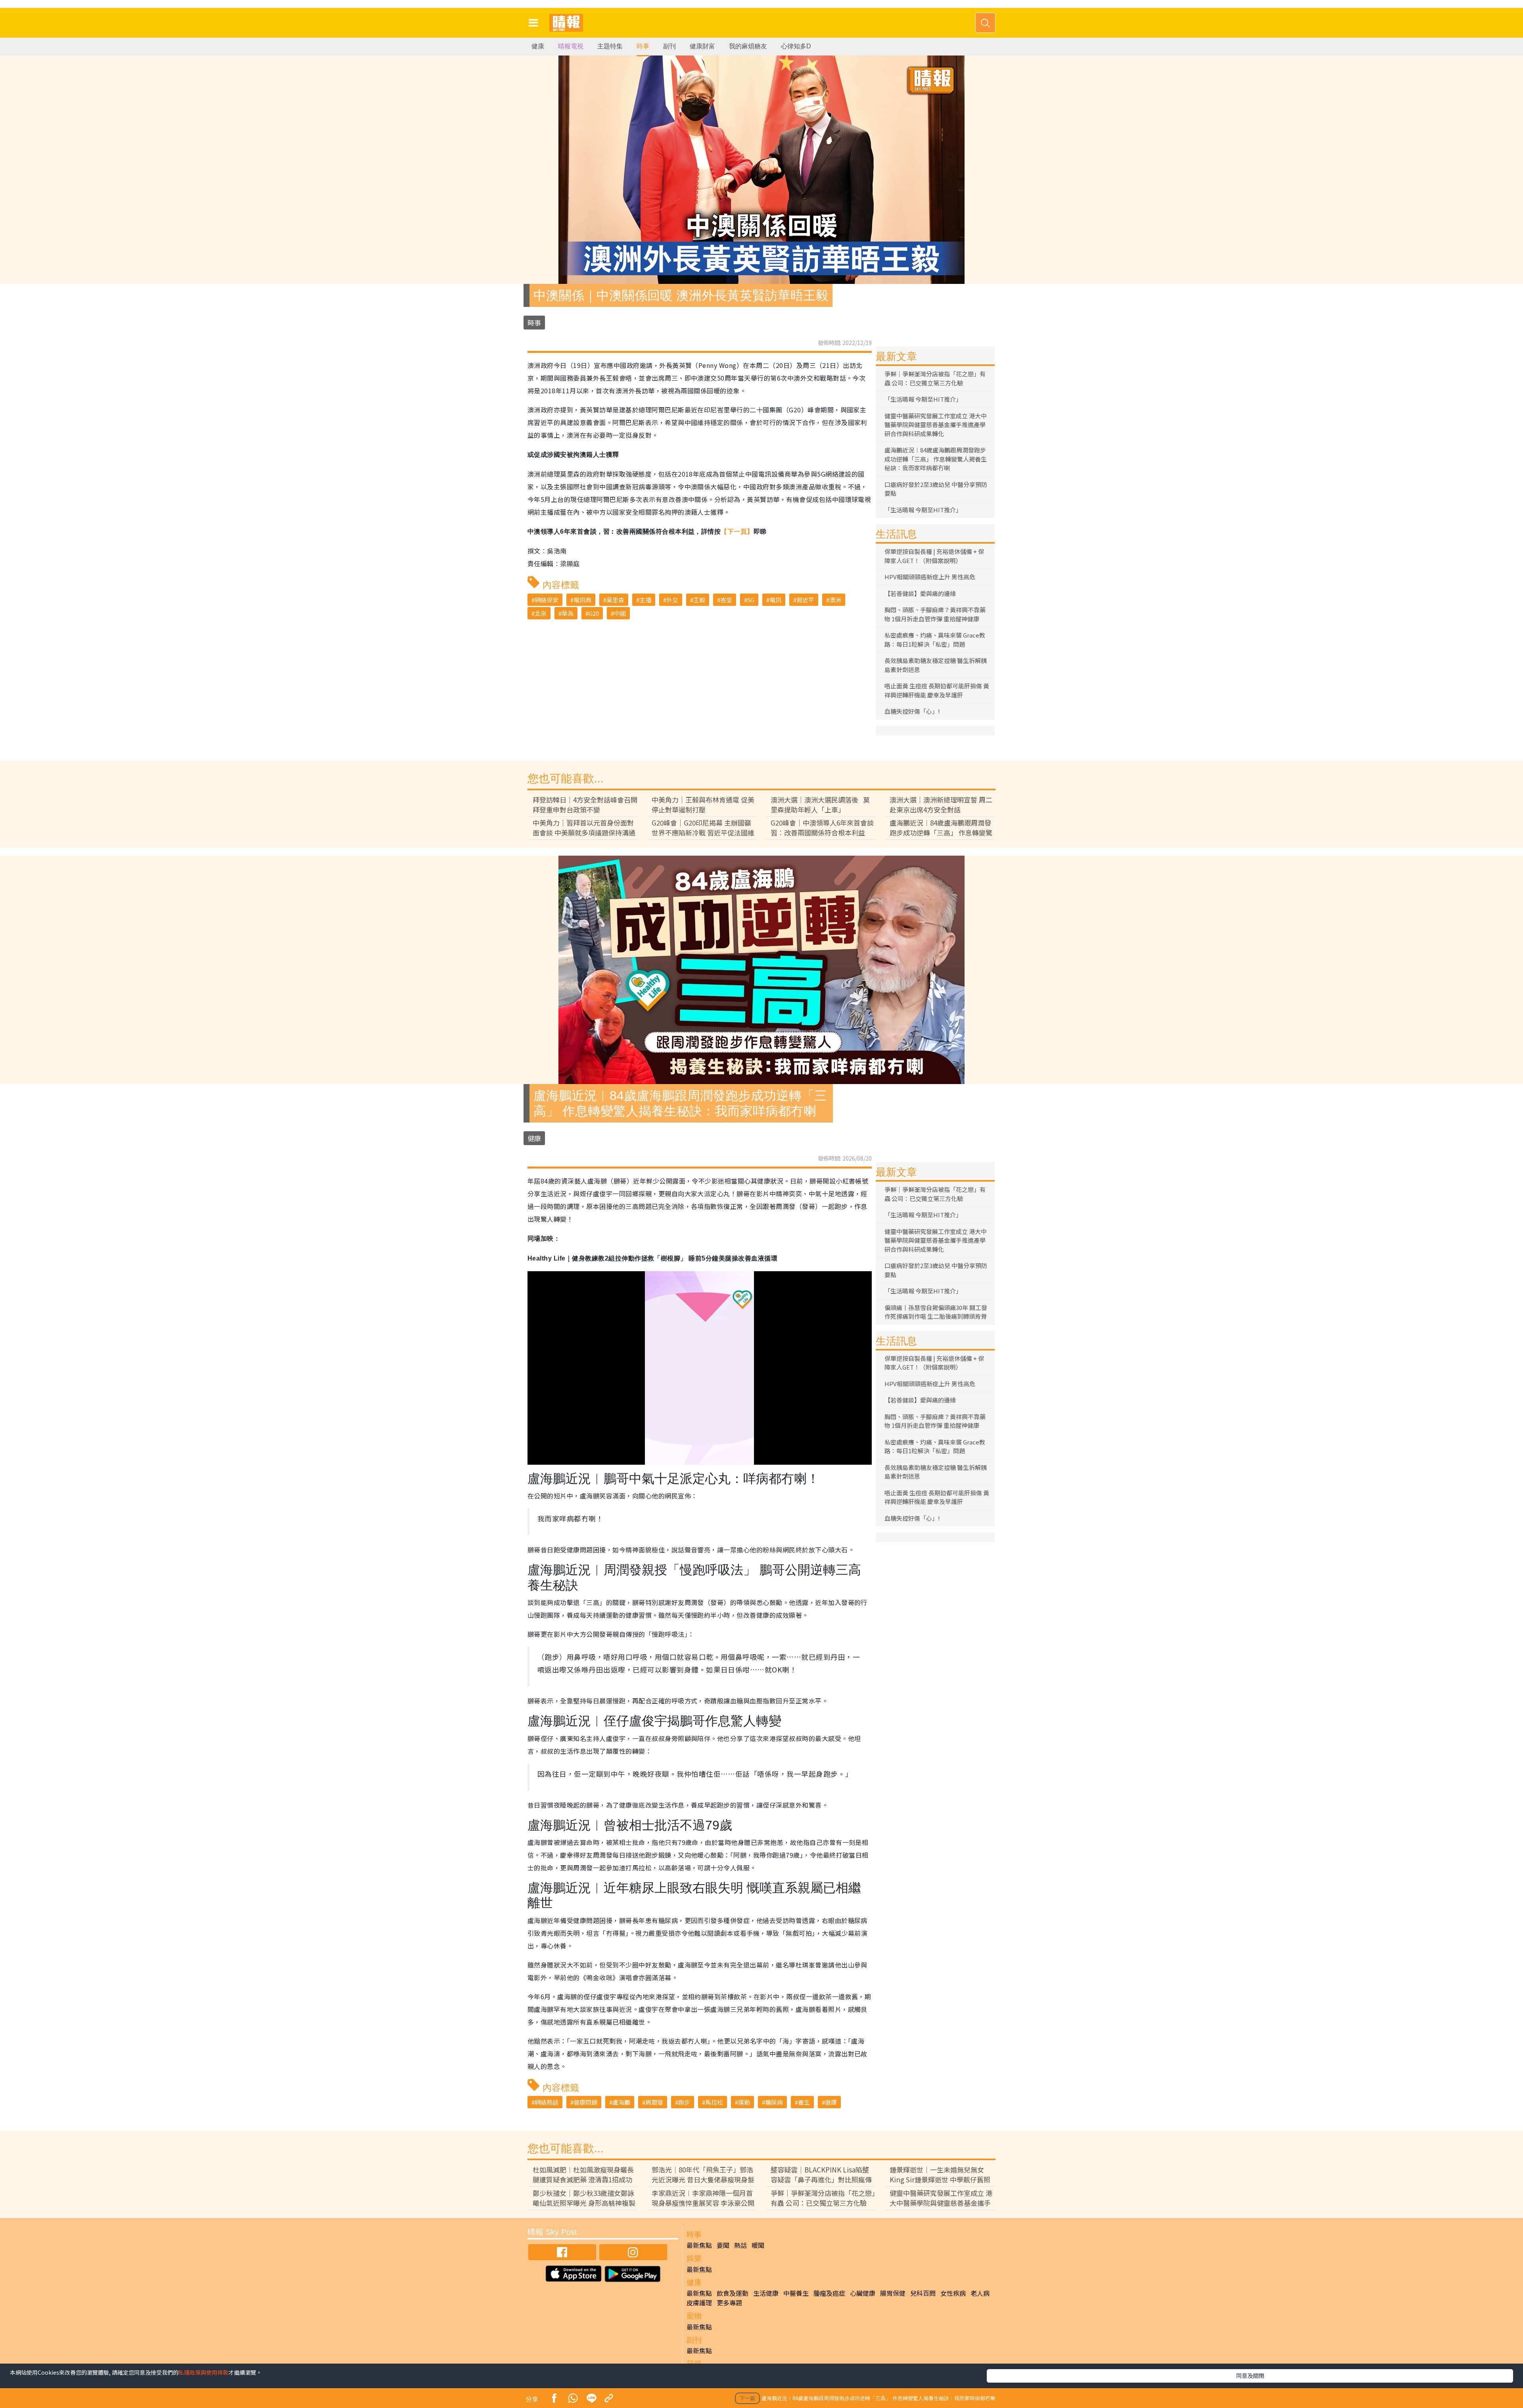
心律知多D (796, 46)
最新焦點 (699, 2245)
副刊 (669, 46)
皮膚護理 (699, 2303)
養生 (804, 2102)
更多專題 (729, 2303)
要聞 (723, 2245)
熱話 (740, 2245)
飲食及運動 (733, 2293)
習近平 (805, 600)
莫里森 (615, 600)
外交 (672, 600)
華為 (568, 613)
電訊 (775, 600)
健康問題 (585, 2102)
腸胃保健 (893, 2293)
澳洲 (835, 600)
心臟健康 (863, 2293)
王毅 (699, 600)
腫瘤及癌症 (829, 2293)
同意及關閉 (1250, 2375)
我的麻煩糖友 (748, 46)
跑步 (684, 2102)
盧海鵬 (621, 2102)
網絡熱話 (547, 2102)
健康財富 (702, 46)
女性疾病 (953, 2293)
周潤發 (654, 2102)
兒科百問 (923, 2293)
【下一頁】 (737, 532)
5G (751, 600)
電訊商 (582, 600)
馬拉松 (714, 2102)
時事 (643, 46)
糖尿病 (774, 2102)
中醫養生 (796, 2293)
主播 (645, 600)
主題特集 (610, 46)
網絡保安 (547, 600)
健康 (538, 46)
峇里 (726, 600)
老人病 (980, 2293)
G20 (594, 613)
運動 (744, 2102)
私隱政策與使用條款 (203, 2372)
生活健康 (766, 2293)
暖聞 (758, 2245)
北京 (541, 613)
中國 (620, 613)
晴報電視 (571, 46)
